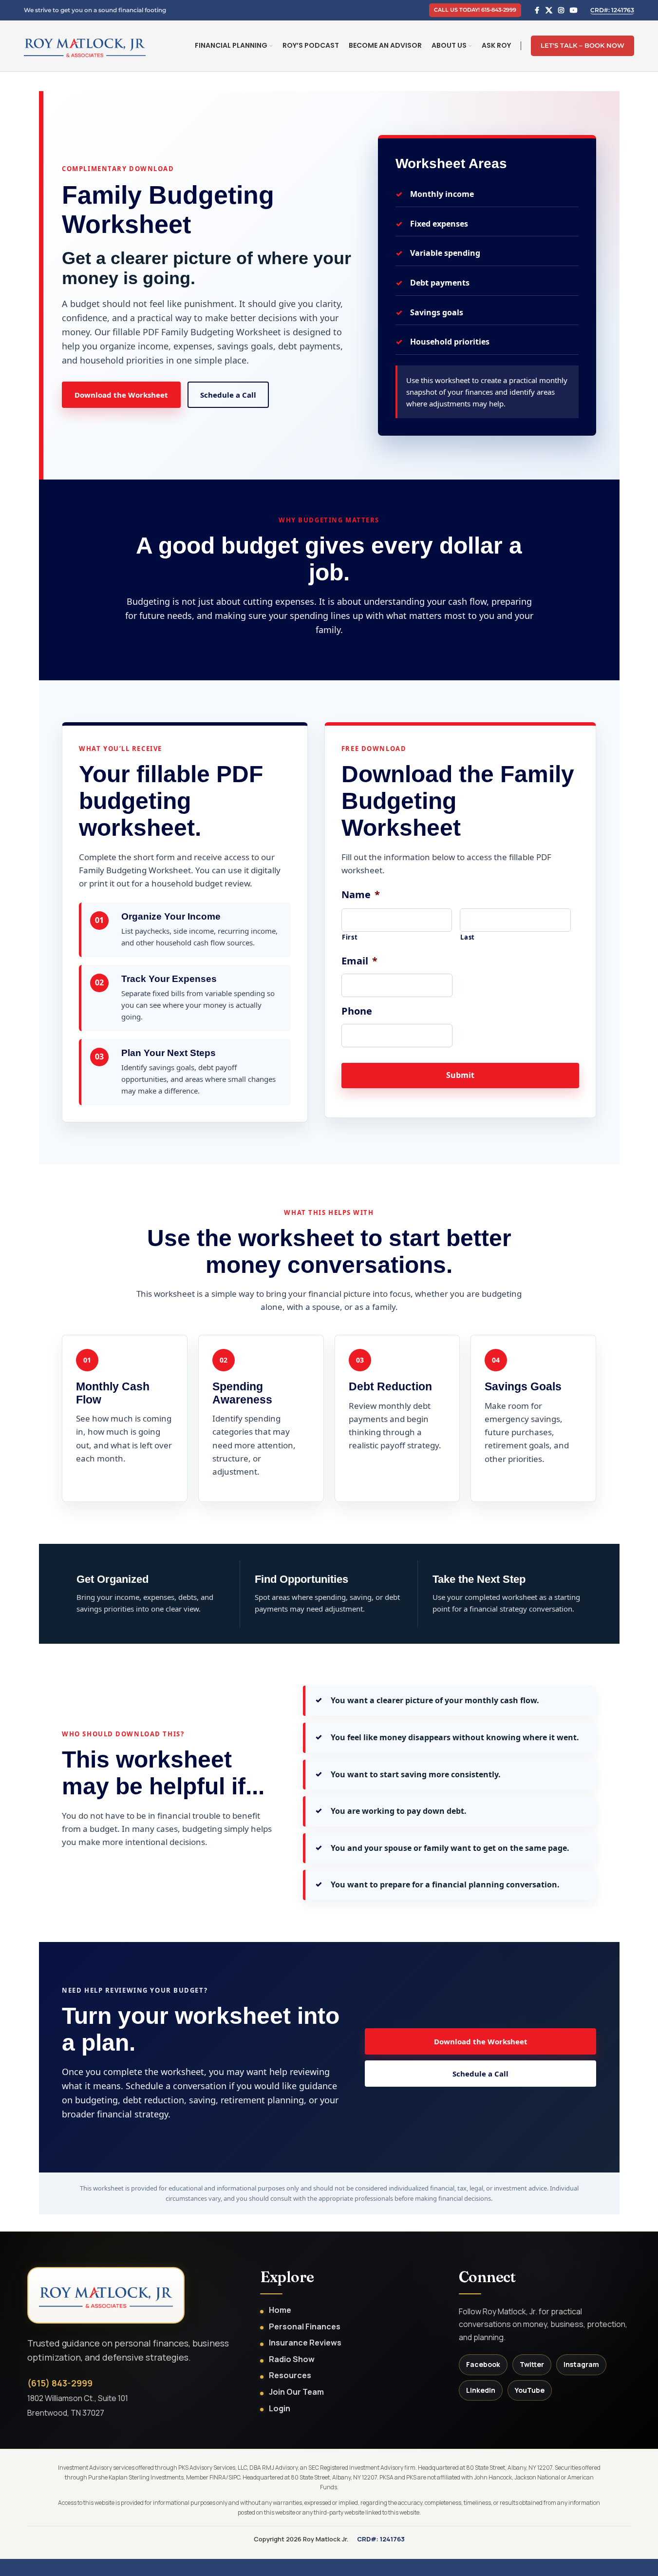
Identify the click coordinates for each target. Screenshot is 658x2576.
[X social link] (549, 10)
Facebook (483, 2364)
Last (468, 937)
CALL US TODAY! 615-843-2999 (475, 10)
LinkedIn (481, 2390)
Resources (290, 2375)
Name (361, 895)
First (350, 937)
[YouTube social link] (574, 10)
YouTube (530, 2390)
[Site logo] (85, 45)
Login (280, 2409)
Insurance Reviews (305, 2343)
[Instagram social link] (561, 10)
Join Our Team (296, 2392)
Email (359, 961)
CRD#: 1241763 (612, 10)
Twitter (532, 2364)
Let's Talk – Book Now (583, 45)
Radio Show (292, 2359)
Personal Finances (305, 2327)
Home (280, 2310)
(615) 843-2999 (60, 2383)
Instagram (581, 2364)
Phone (357, 1011)
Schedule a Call (228, 395)
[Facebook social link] (537, 10)
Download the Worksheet (121, 395)
